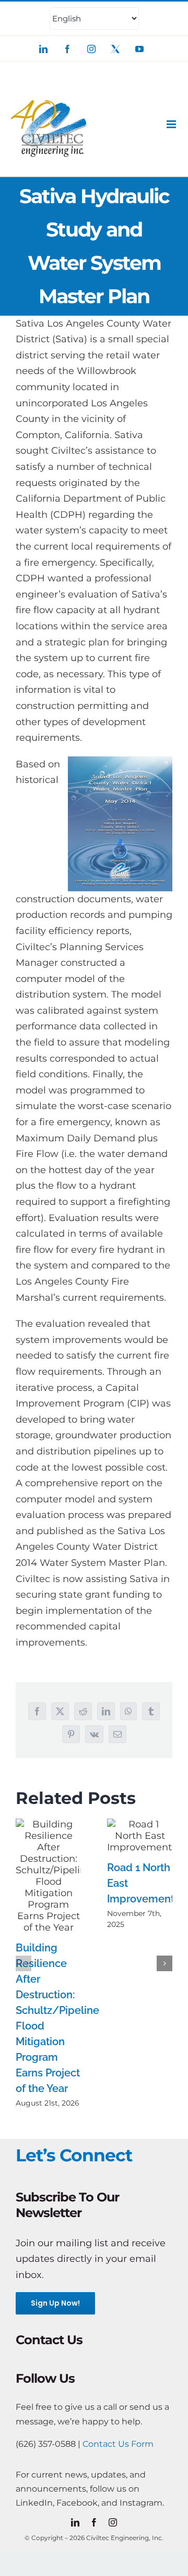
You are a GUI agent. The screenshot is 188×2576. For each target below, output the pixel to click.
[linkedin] (75, 2522)
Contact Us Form (118, 2444)
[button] (23, 1963)
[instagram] (113, 2522)
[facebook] (94, 2522)
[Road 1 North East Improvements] (140, 1836)
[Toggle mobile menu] (172, 124)
